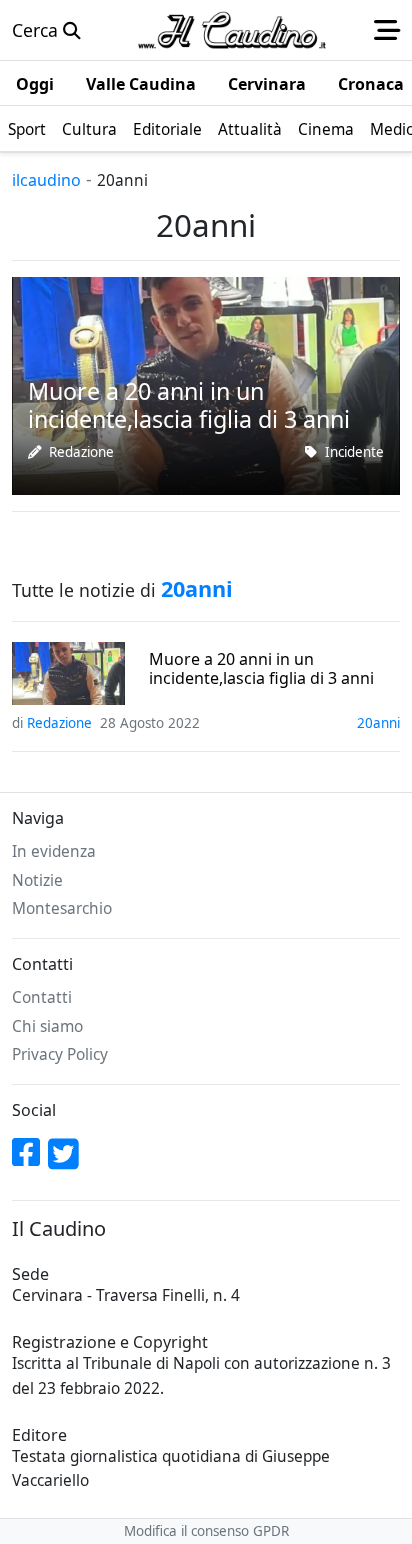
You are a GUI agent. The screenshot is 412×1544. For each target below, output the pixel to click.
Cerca (37, 30)
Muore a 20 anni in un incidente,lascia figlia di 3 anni (261, 669)
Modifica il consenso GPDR (206, 1531)
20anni (378, 723)
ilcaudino (46, 180)
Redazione (81, 452)
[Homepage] (232, 30)
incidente (354, 452)
